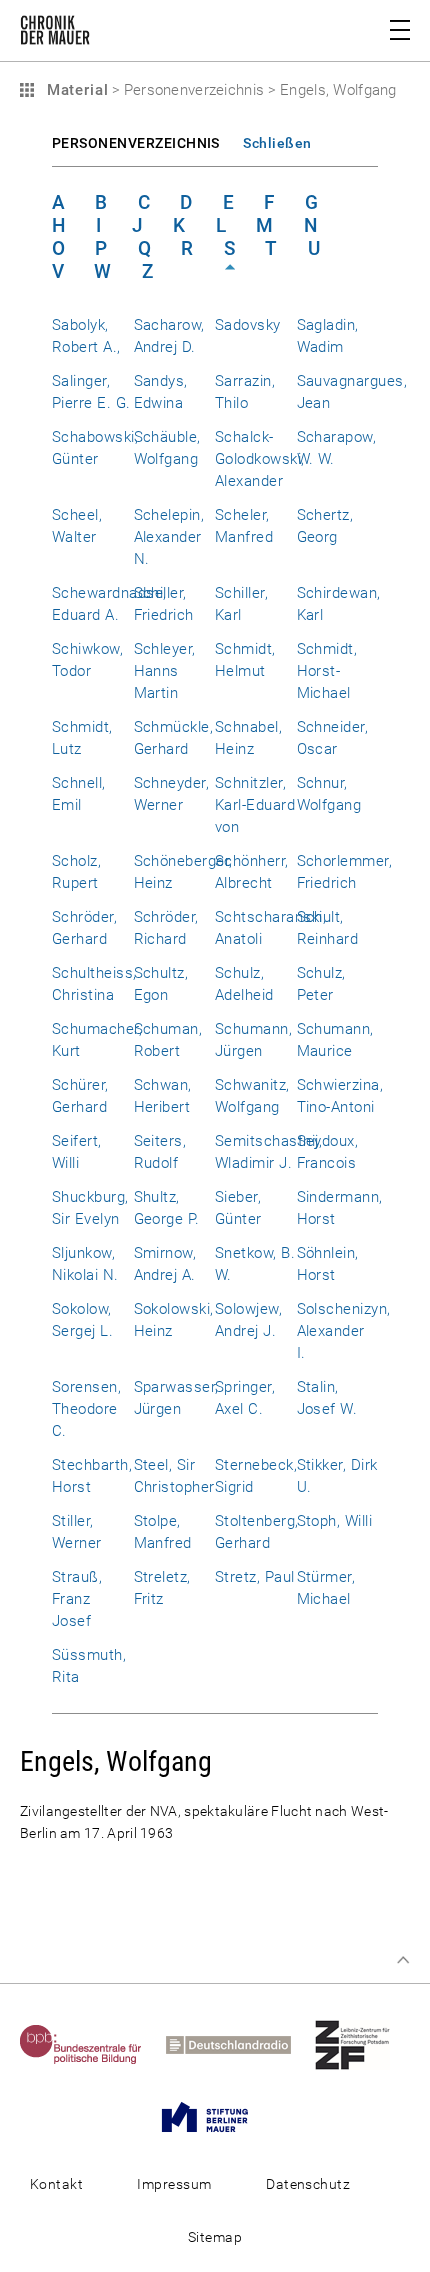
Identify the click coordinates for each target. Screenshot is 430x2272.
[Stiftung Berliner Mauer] (215, 2116)
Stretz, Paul (255, 1577)
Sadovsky (248, 325)
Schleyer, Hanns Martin (165, 671)
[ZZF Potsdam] (362, 2044)
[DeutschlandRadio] (238, 2044)
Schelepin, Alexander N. (169, 537)
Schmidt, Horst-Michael (327, 671)
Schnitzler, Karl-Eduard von (255, 805)
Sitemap (215, 2237)
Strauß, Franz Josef (77, 1599)
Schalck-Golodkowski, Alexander (260, 459)
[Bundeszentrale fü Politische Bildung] (91, 2044)
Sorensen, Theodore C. (86, 1409)
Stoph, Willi (335, 1521)
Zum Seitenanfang (403, 1960)
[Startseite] (55, 34)
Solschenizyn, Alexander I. (344, 1331)
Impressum (174, 2184)
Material (75, 90)
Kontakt (56, 2184)
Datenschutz (308, 2184)
